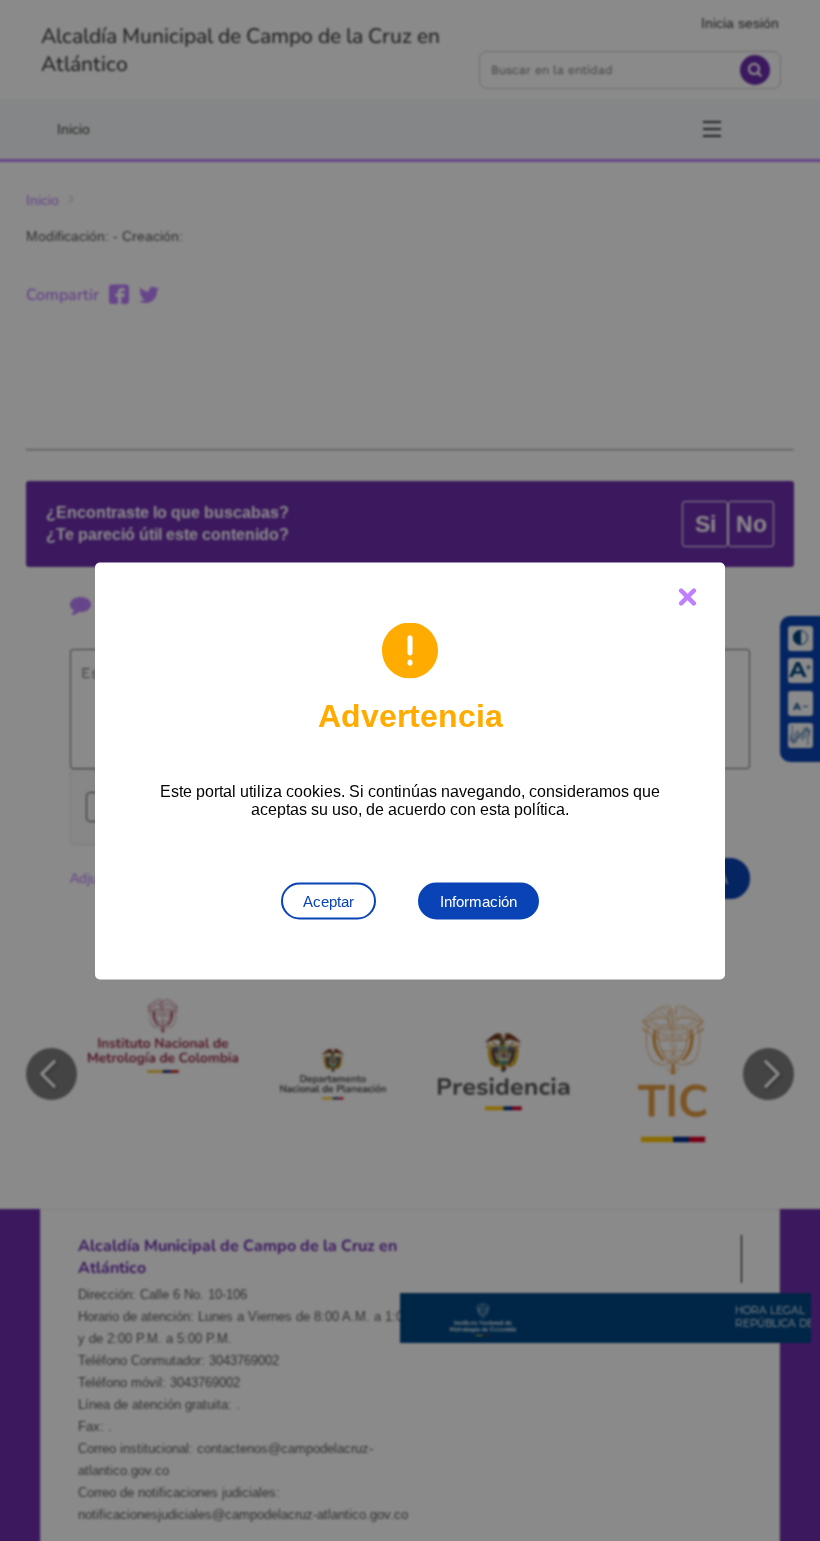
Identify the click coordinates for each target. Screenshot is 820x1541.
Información (478, 900)
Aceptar (328, 900)
